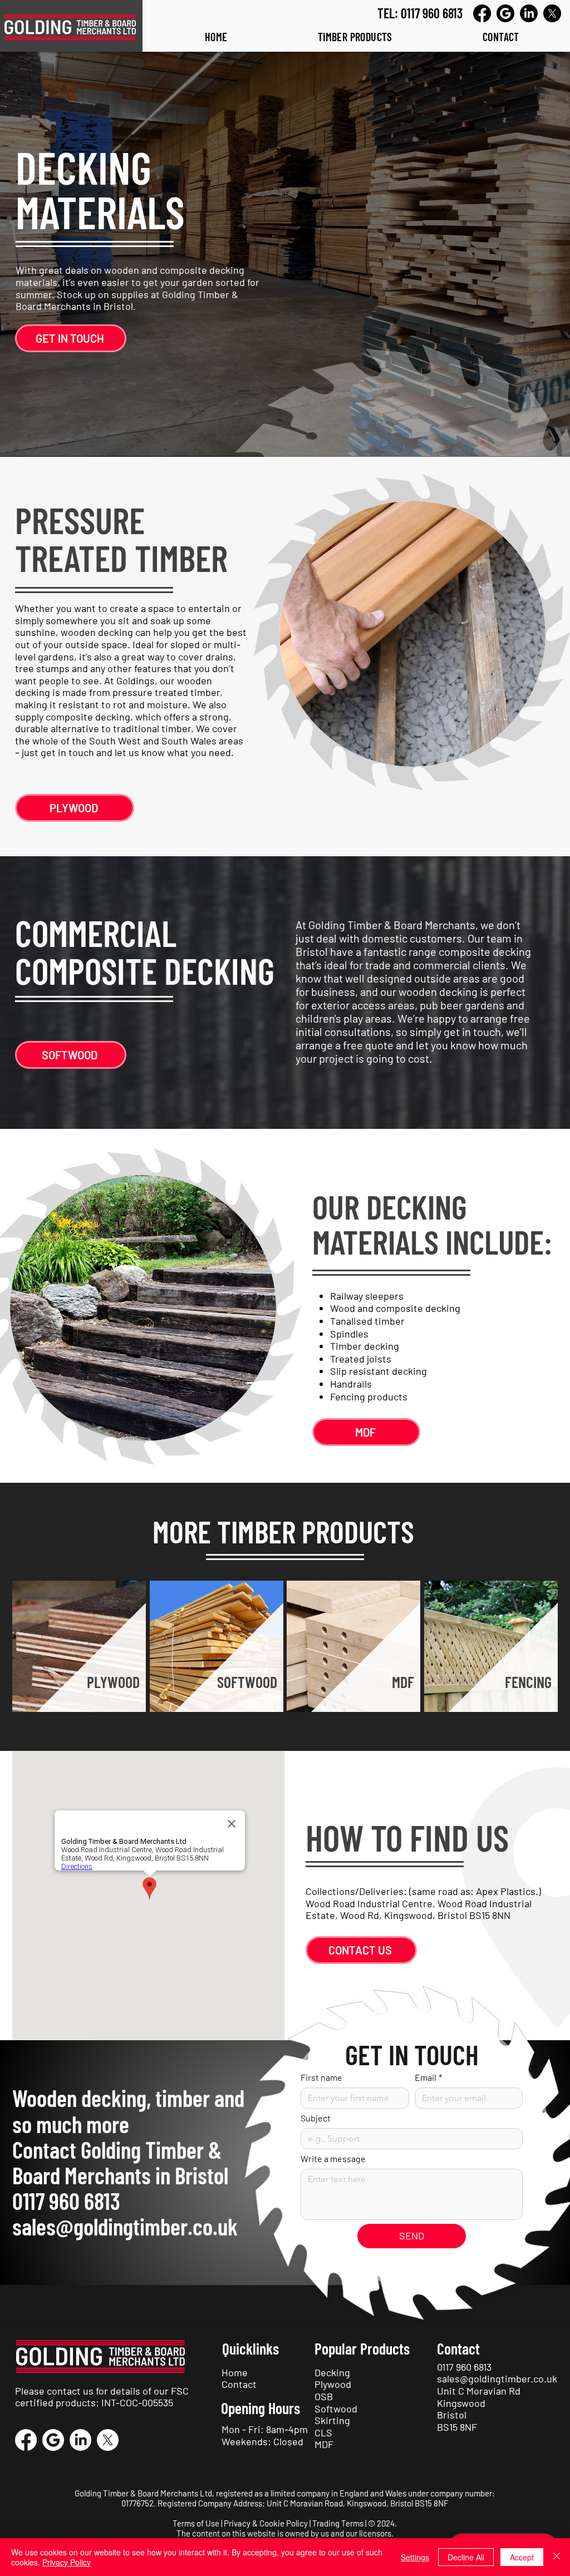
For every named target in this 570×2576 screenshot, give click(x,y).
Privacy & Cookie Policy (266, 2523)
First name (321, 2077)
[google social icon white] (53, 2440)
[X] (552, 13)
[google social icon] (505, 13)
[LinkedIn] (529, 13)
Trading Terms (338, 2523)
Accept (522, 2557)
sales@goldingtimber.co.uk (125, 2226)
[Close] (557, 2557)
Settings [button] (415, 2557)
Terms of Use (196, 2523)
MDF (324, 2444)
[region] (79, 1646)
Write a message (333, 2158)
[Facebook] (482, 13)
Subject (316, 2118)
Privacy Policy (67, 2562)
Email (428, 2077)
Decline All (466, 2557)
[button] (355, 37)
